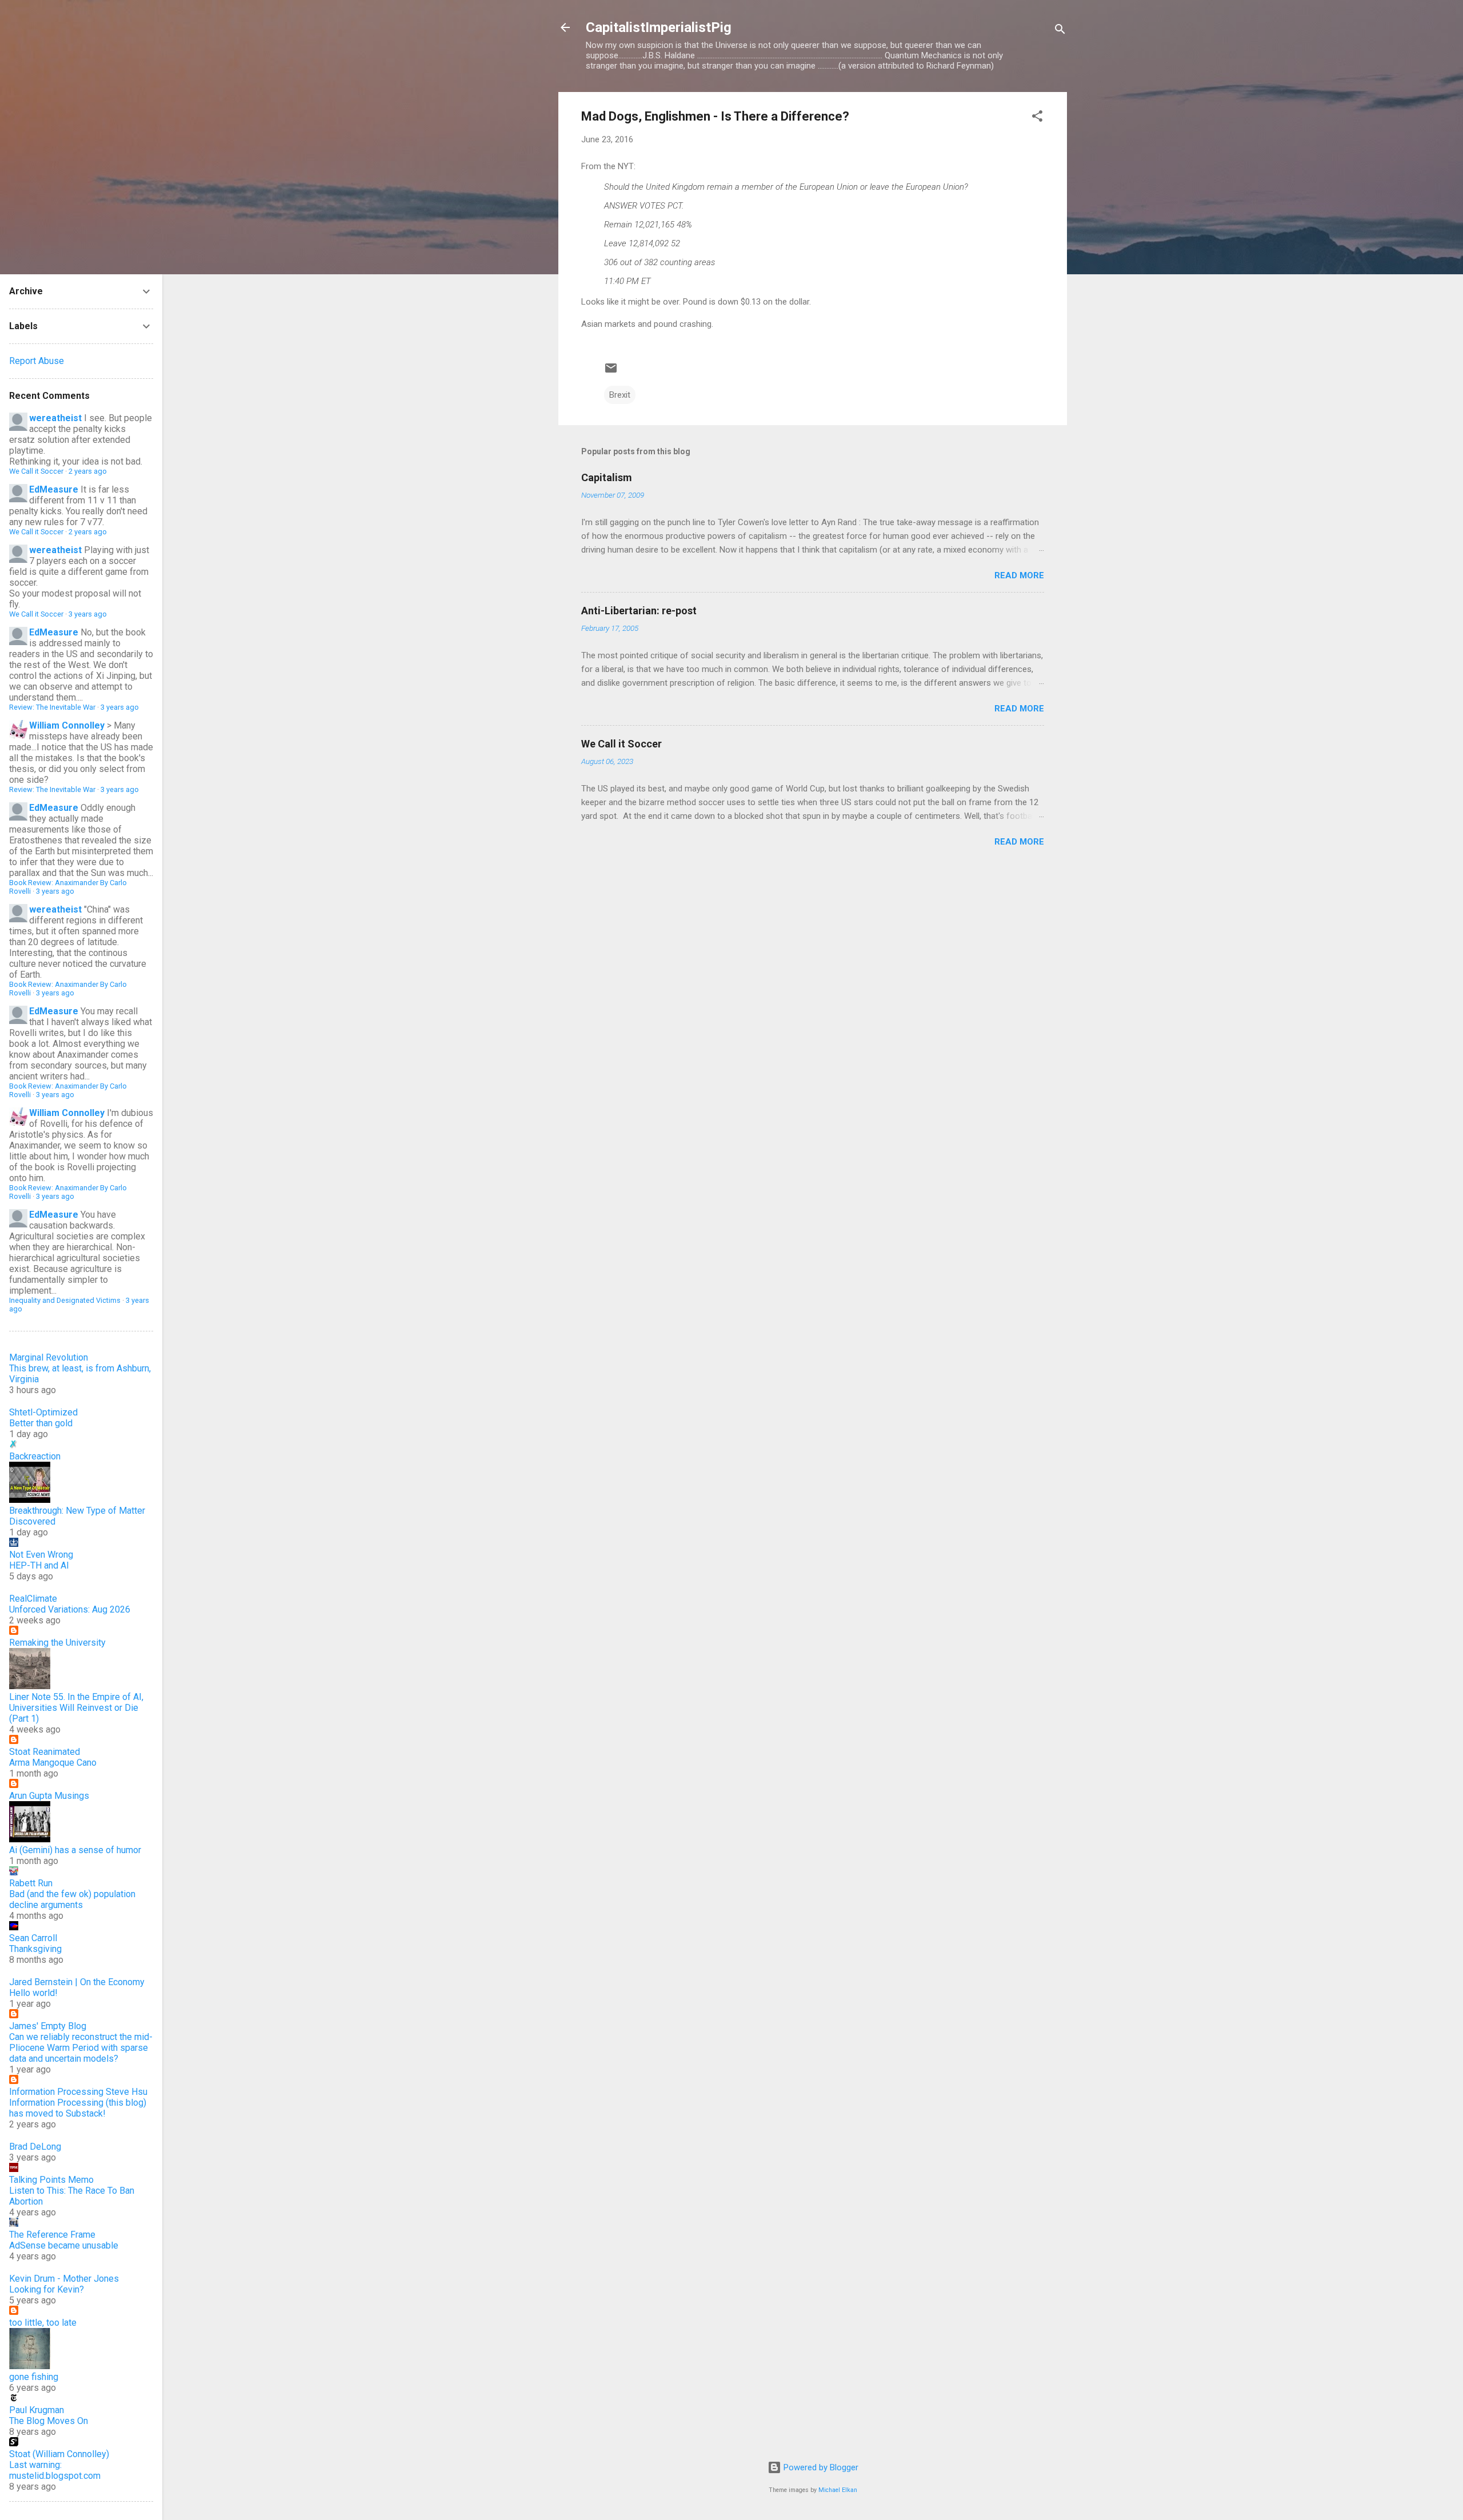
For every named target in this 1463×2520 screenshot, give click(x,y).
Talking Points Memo (51, 2180)
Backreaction (35, 1456)
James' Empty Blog (48, 2026)
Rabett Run (31, 1883)
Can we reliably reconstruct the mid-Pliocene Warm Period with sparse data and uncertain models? (81, 2048)
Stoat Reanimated (45, 1752)
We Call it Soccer (621, 744)
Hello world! (33, 1993)
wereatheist (55, 418)
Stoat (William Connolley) (59, 2454)
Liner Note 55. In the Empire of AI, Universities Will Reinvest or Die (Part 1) (76, 1708)
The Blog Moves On (49, 2421)
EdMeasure (54, 489)
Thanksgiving (35, 1949)
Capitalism (607, 477)
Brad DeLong (35, 2147)
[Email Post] (611, 372)
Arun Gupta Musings (49, 1796)
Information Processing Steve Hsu (78, 2092)
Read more (1019, 575)
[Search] (1060, 31)
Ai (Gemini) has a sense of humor (75, 1850)
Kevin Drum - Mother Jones (64, 2279)
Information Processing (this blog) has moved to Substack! (78, 2108)
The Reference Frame (52, 2235)
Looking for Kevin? (47, 2289)
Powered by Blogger (820, 2467)
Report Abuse (37, 361)
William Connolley (67, 725)
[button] (1037, 118)
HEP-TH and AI (39, 1565)
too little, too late (43, 2323)
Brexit (620, 395)
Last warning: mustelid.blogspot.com (55, 2470)
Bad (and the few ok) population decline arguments (72, 1899)
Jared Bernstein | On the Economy (77, 1982)
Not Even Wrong (41, 1555)
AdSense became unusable (64, 2245)
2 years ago (88, 471)
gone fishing (34, 2377)
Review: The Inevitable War (52, 707)
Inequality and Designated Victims (65, 1300)
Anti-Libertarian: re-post (639, 611)
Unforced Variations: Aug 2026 (70, 1609)
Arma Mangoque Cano (53, 1763)
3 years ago (88, 614)
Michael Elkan (838, 2490)
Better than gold (41, 1423)
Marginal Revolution (49, 1357)
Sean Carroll (33, 1938)
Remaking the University (57, 1643)
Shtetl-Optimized (43, 1412)
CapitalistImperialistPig (659, 27)
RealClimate (33, 1599)
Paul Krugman (37, 2410)
